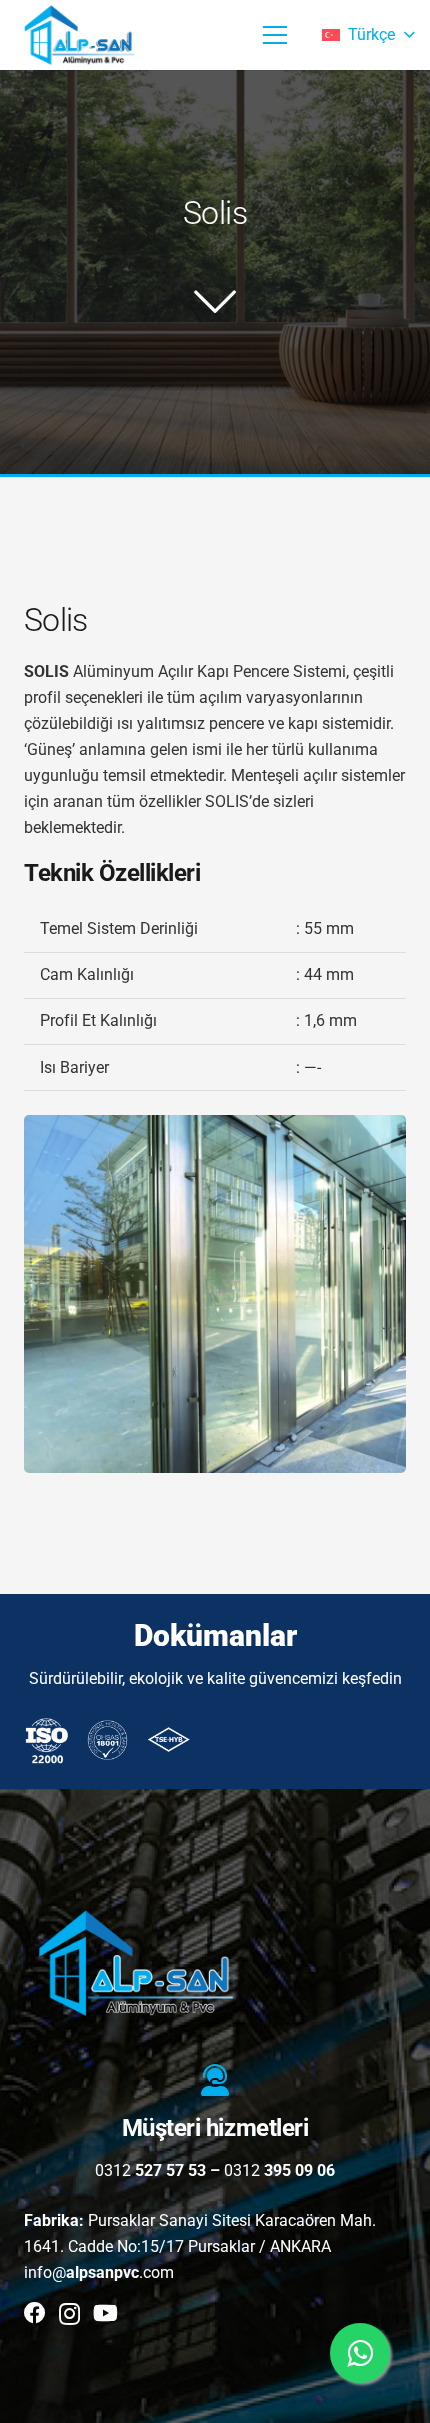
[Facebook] (35, 2313)
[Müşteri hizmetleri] (215, 2082)
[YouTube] (105, 2313)
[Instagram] (69, 2314)
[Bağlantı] (81, 35)
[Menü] (275, 35)
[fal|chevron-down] (215, 301)
